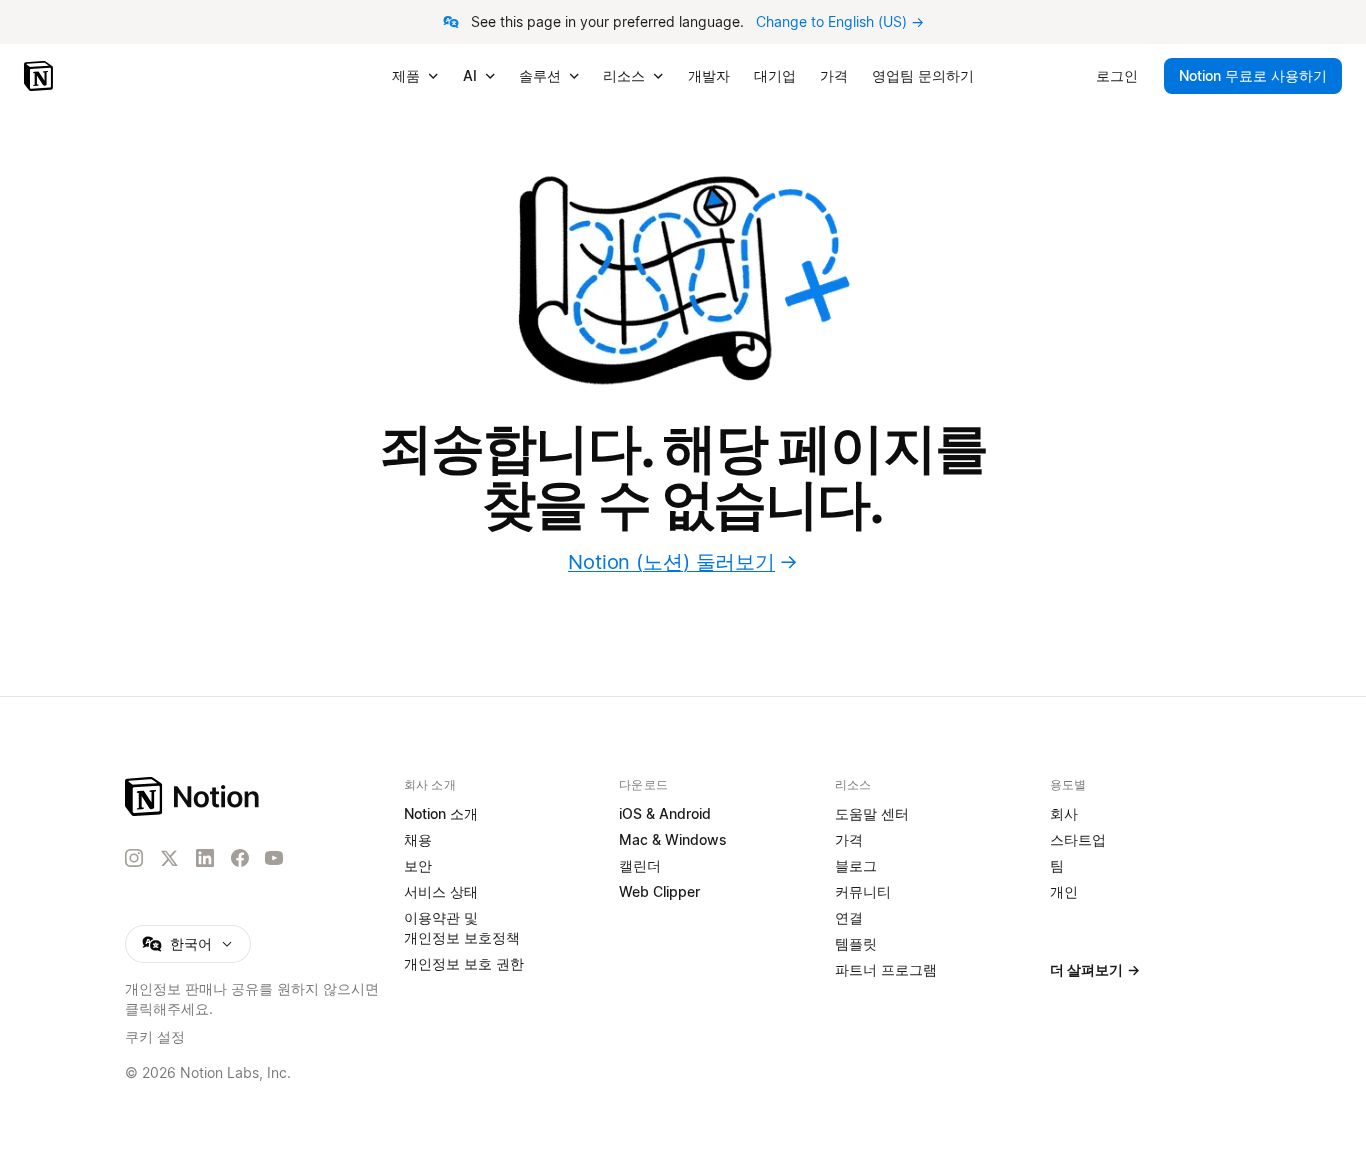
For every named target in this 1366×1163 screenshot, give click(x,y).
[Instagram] (134, 858)
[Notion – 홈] (40, 76)
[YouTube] (274, 858)
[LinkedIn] (205, 858)
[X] (169, 859)
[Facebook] (240, 858)
